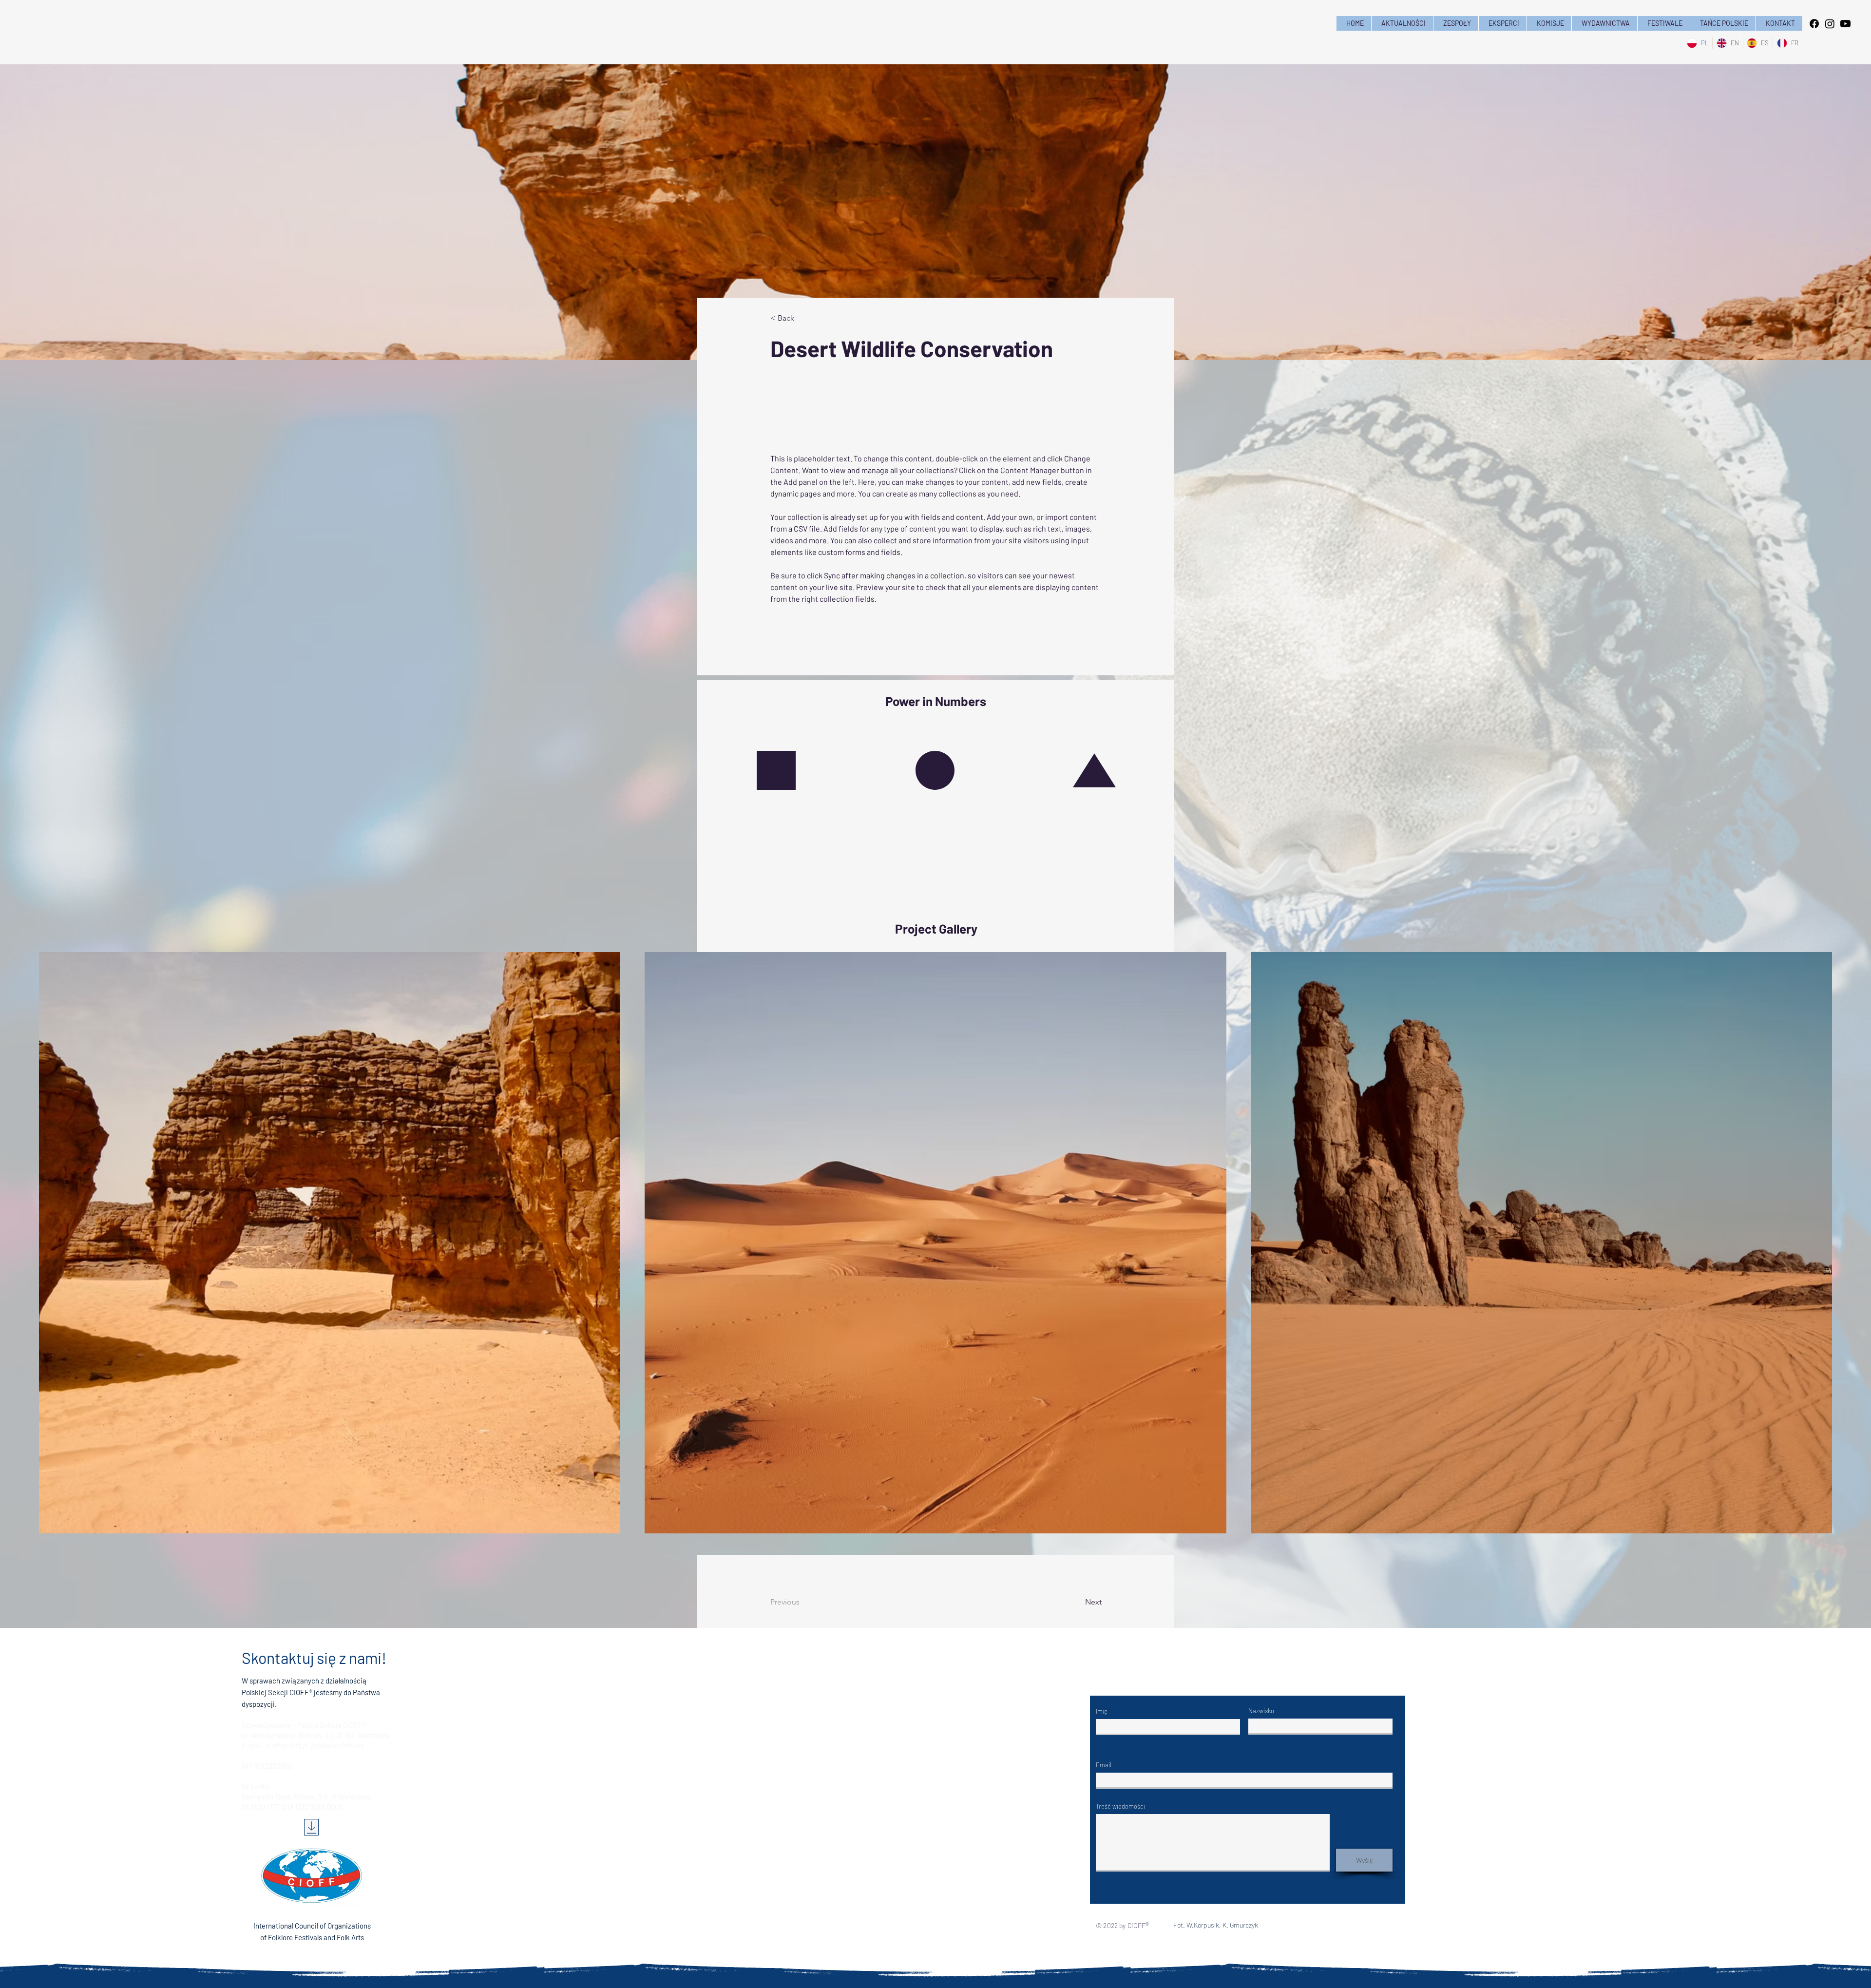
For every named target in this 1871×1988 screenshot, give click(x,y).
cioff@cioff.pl (286, 1745)
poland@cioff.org (337, 1745)
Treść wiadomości (1120, 1806)
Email (1104, 1765)
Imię (1102, 1711)
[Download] (311, 1827)
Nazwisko (1261, 1711)
